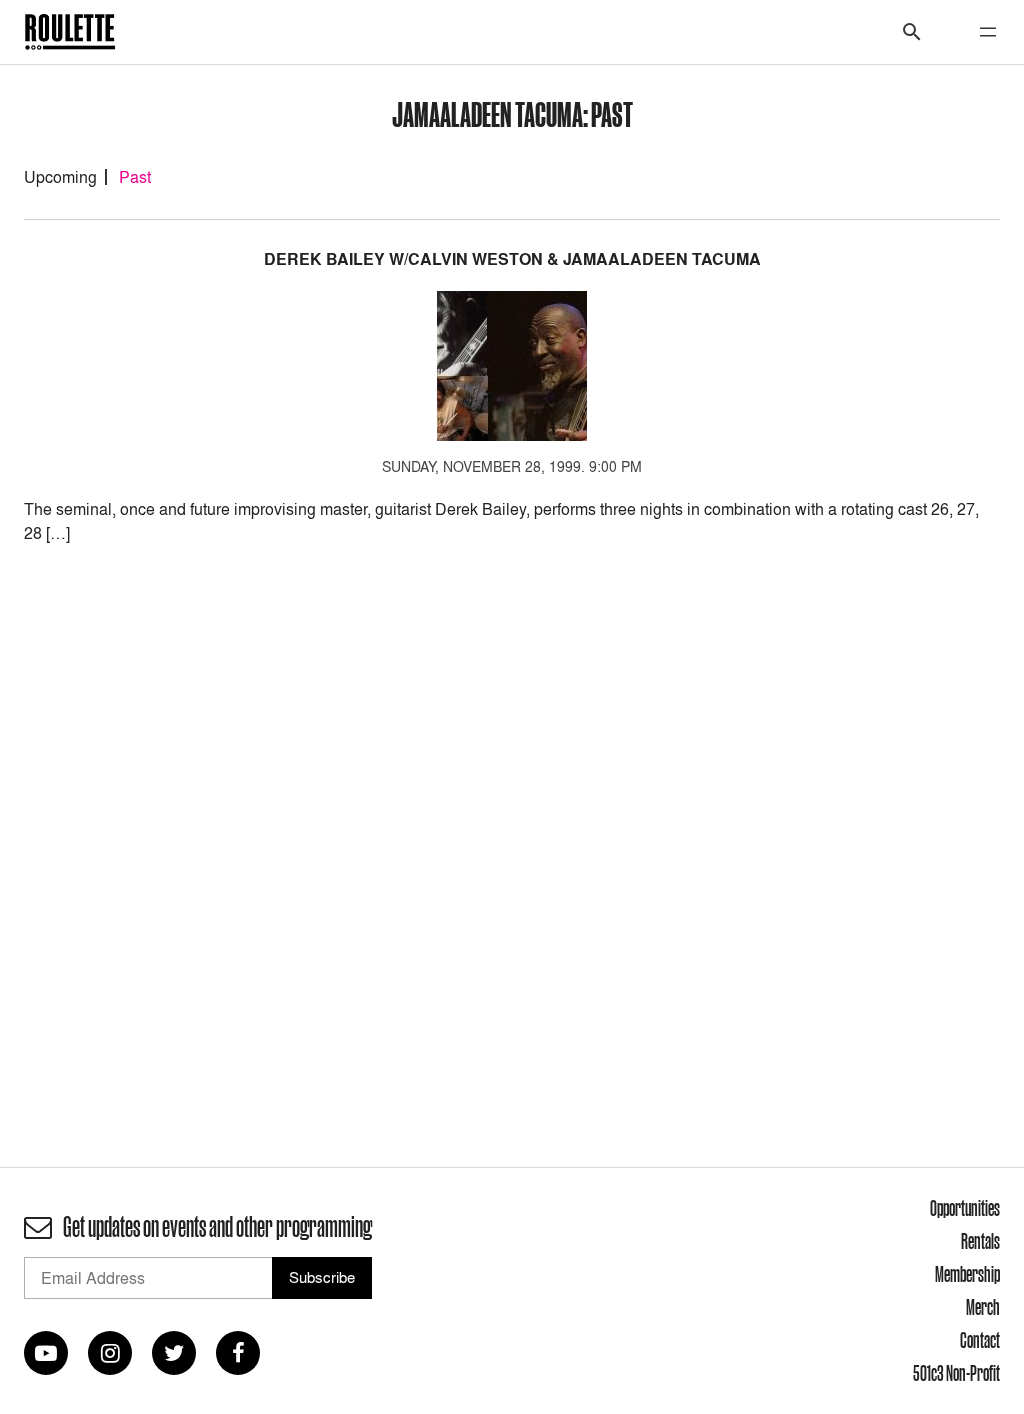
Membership (967, 1274)
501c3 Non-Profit (956, 1373)
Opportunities (965, 1208)
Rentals (980, 1241)
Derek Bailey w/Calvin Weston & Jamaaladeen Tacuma (512, 259)
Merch (983, 1307)
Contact (980, 1340)
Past (135, 177)
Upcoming (60, 177)
